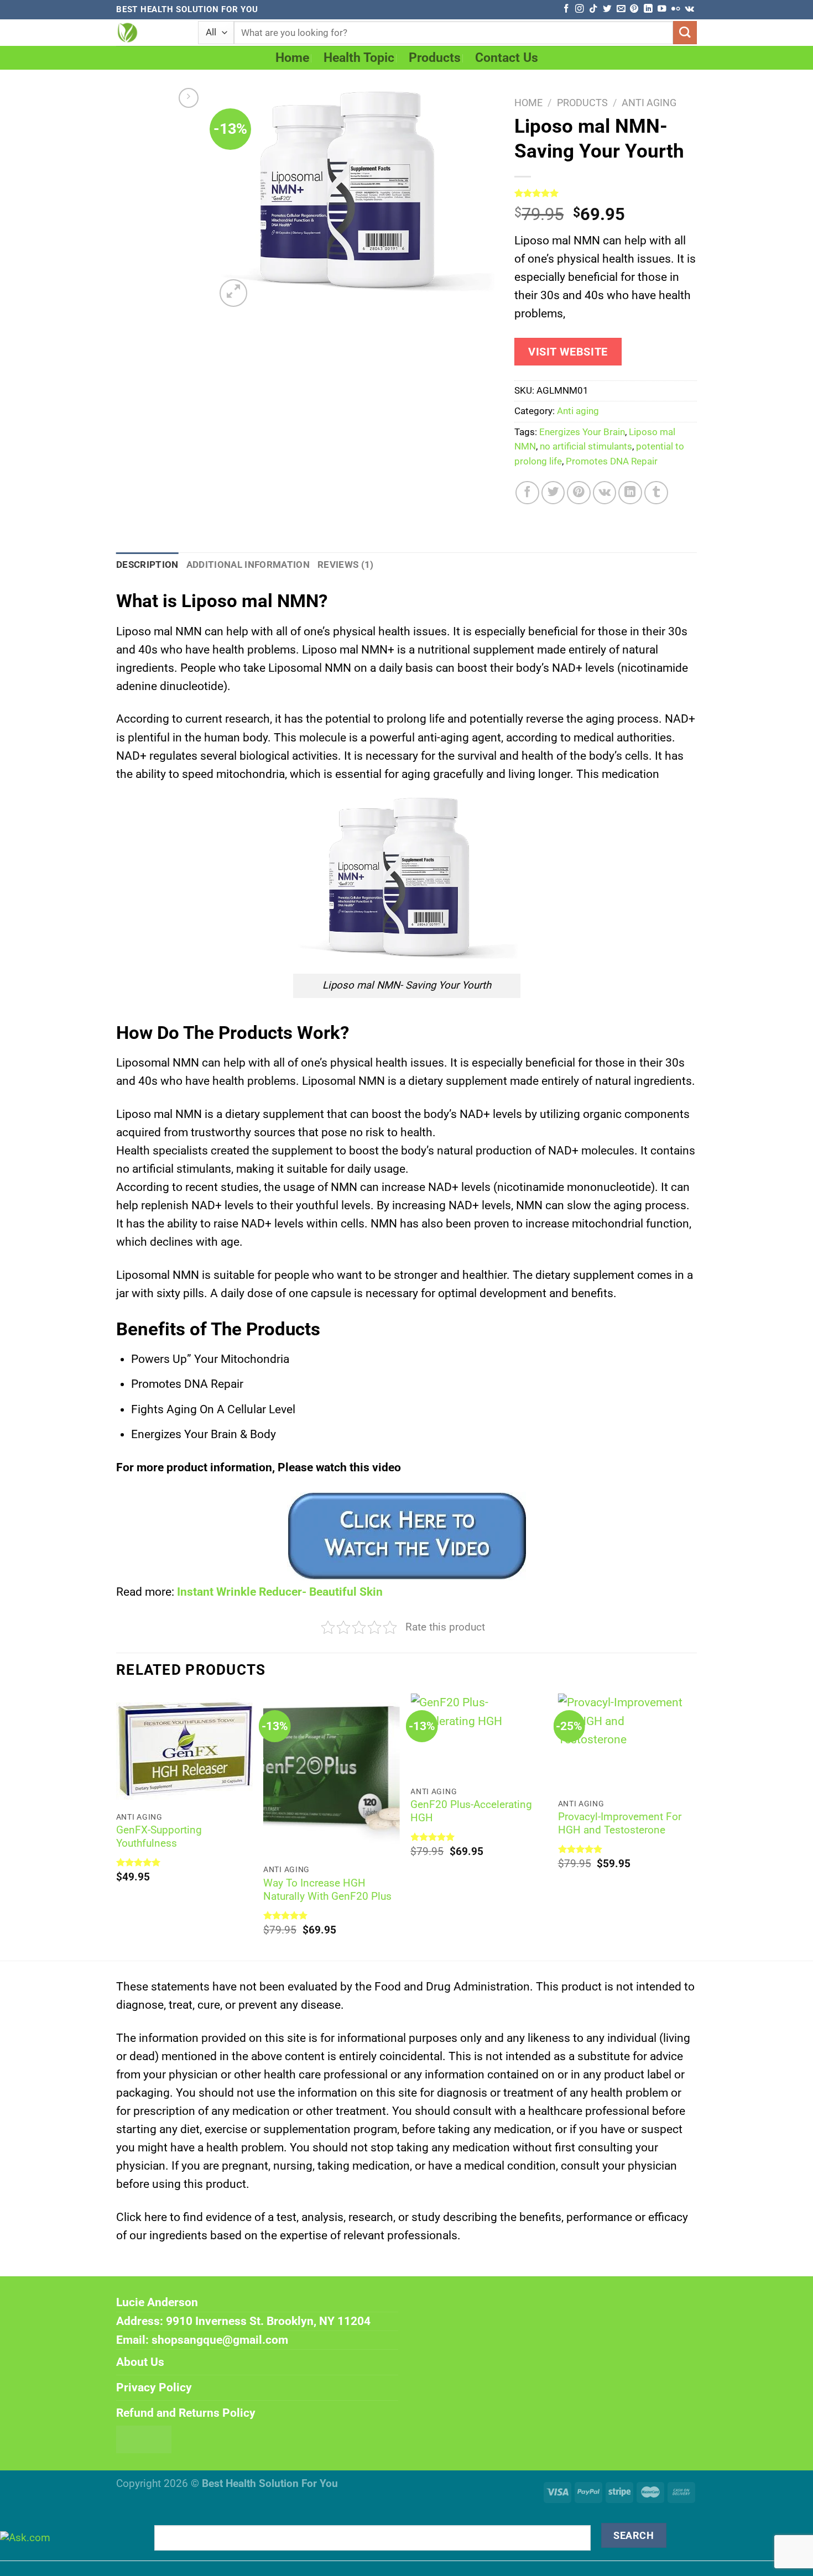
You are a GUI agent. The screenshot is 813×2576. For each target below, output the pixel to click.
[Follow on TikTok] (593, 9)
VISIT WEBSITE (568, 352)
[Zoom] (233, 293)
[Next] (694, 1826)
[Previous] (117, 1826)
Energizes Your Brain (582, 432)
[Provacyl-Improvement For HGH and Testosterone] (626, 1742)
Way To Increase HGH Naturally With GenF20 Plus (327, 1890)
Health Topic (359, 58)
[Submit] (685, 33)
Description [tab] (147, 565)
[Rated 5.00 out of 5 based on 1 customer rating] (606, 193)
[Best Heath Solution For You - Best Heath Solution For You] (149, 33)
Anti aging (649, 103)
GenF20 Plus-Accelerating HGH (471, 1811)
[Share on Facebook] (527, 493)
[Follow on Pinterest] (634, 9)
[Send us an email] (621, 9)
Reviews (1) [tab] (346, 565)
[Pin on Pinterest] (579, 493)
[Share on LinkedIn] (630, 493)
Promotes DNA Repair (612, 461)
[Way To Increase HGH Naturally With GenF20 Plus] (332, 1775)
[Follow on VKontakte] (689, 9)
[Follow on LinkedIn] (648, 9)
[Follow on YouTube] (662, 9)
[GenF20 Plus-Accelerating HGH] (479, 1736)
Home (292, 58)
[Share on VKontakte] (605, 493)
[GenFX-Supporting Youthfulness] (184, 1749)
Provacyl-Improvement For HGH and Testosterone (620, 1823)
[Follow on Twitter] (607, 9)
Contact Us (507, 58)
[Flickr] (676, 9)
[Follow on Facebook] (566, 9)
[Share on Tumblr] (656, 493)
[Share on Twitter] (553, 493)
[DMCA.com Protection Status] (144, 2439)
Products (435, 58)
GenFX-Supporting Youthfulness (159, 1837)
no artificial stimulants (586, 446)
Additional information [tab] (248, 565)
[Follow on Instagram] (579, 9)
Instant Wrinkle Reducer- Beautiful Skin (280, 1592)
